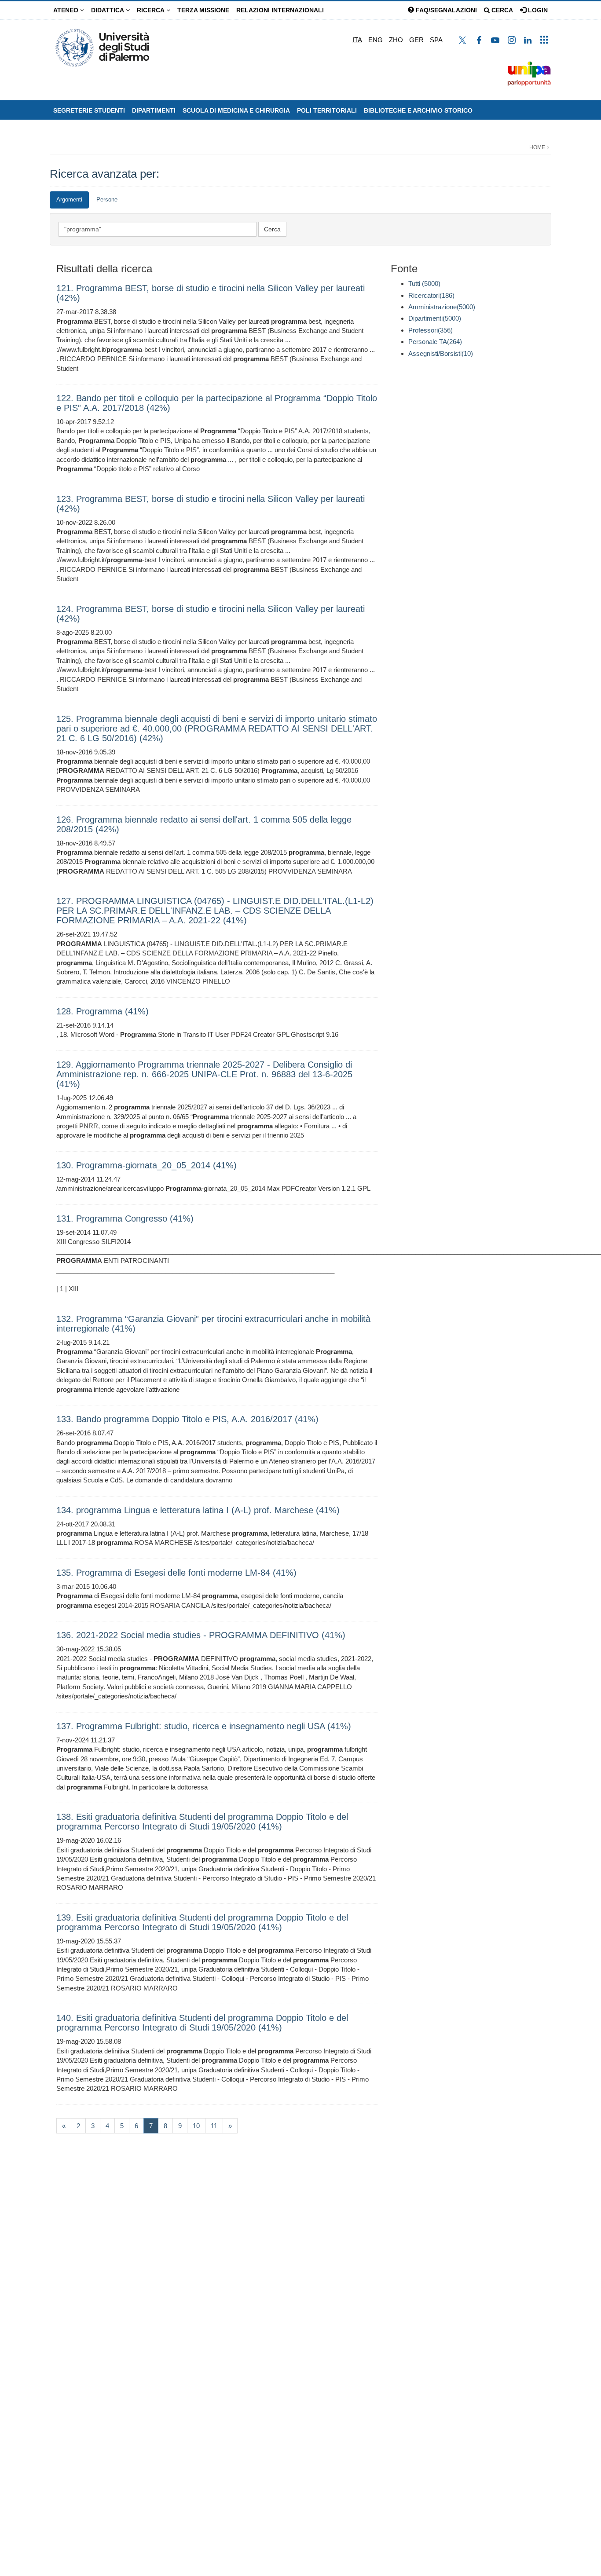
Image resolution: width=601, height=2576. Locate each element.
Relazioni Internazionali (280, 10)
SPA (436, 40)
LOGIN (537, 10)
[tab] (69, 200)
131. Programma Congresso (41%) (125, 1218)
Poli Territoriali (327, 110)
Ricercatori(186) (431, 295)
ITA (357, 40)
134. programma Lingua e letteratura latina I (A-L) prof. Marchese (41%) (198, 1510)
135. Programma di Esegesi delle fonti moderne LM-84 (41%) (176, 1573)
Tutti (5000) (424, 284)
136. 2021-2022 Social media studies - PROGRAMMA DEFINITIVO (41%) (201, 1635)
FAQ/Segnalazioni (445, 10)
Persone (107, 199)
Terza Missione (203, 10)
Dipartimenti (154, 110)
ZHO (396, 40)
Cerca (501, 10)
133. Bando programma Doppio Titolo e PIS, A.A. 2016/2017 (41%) (187, 1419)
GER (416, 40)
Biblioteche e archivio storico (418, 110)
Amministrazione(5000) (442, 307)
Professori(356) (431, 330)
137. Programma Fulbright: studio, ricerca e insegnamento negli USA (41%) (204, 1726)
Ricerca (152, 10)
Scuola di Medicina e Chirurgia (236, 110)
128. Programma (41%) (103, 1011)
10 (196, 2126)
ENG (376, 40)
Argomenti (69, 199)
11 (214, 2126)
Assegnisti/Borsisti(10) (441, 353)
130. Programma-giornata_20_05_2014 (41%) (147, 1165)
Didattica (108, 10)
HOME (537, 147)
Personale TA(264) (435, 342)
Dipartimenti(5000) (435, 318)
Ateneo (67, 10)
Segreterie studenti (89, 110)
